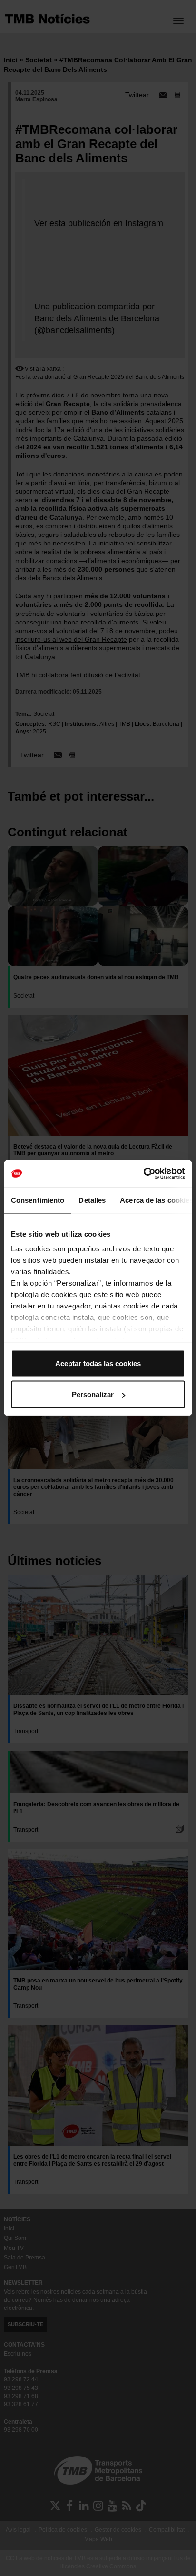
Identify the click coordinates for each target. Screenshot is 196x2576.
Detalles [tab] (92, 1200)
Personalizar (93, 1394)
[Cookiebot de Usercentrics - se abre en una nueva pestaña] (143, 1174)
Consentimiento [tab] (38, 1200)
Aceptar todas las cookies (98, 1363)
